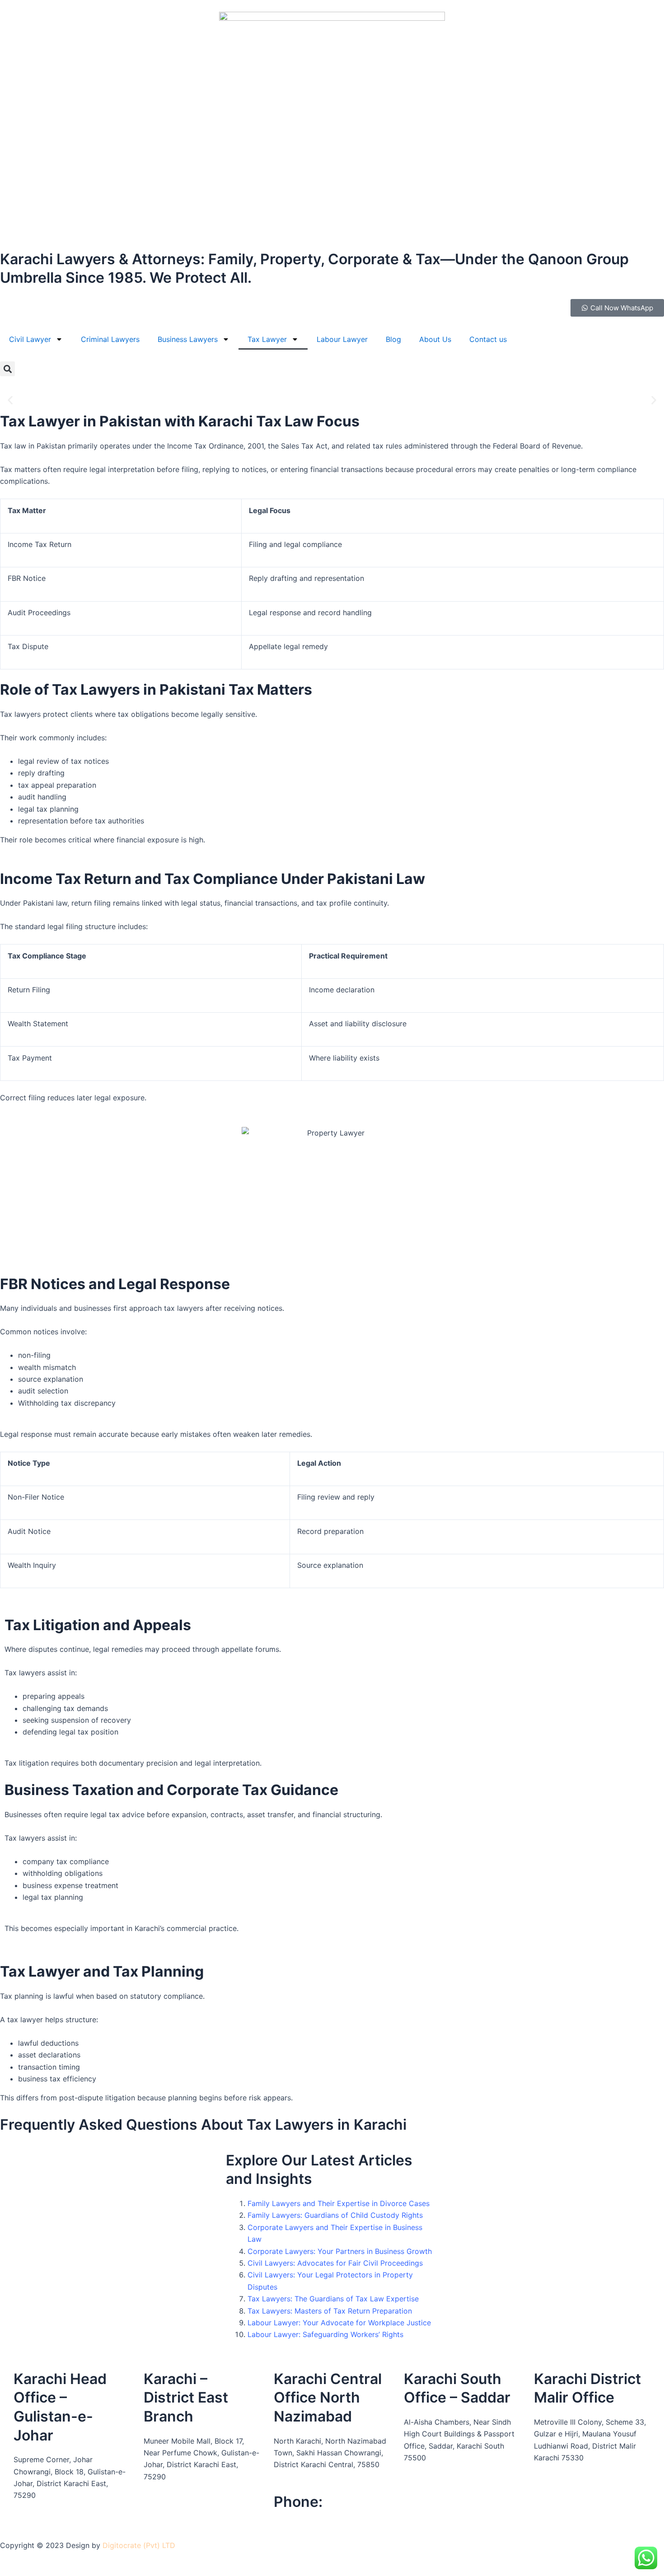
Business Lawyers (188, 339)
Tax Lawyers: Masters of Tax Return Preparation (330, 2311)
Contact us (488, 339)
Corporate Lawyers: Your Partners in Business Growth (340, 2251)
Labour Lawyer (342, 339)
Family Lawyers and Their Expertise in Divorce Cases (339, 2203)
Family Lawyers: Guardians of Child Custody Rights (335, 2215)
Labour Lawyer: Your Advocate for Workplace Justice (339, 2323)
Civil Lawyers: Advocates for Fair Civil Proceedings (335, 2263)
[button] (7, 369)
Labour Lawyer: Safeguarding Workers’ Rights (325, 2334)
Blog (393, 339)
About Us (435, 339)
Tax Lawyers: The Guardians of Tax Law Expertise (333, 2299)
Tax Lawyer (267, 339)
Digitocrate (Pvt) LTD (139, 2545)
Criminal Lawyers (110, 339)
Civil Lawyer (30, 339)
